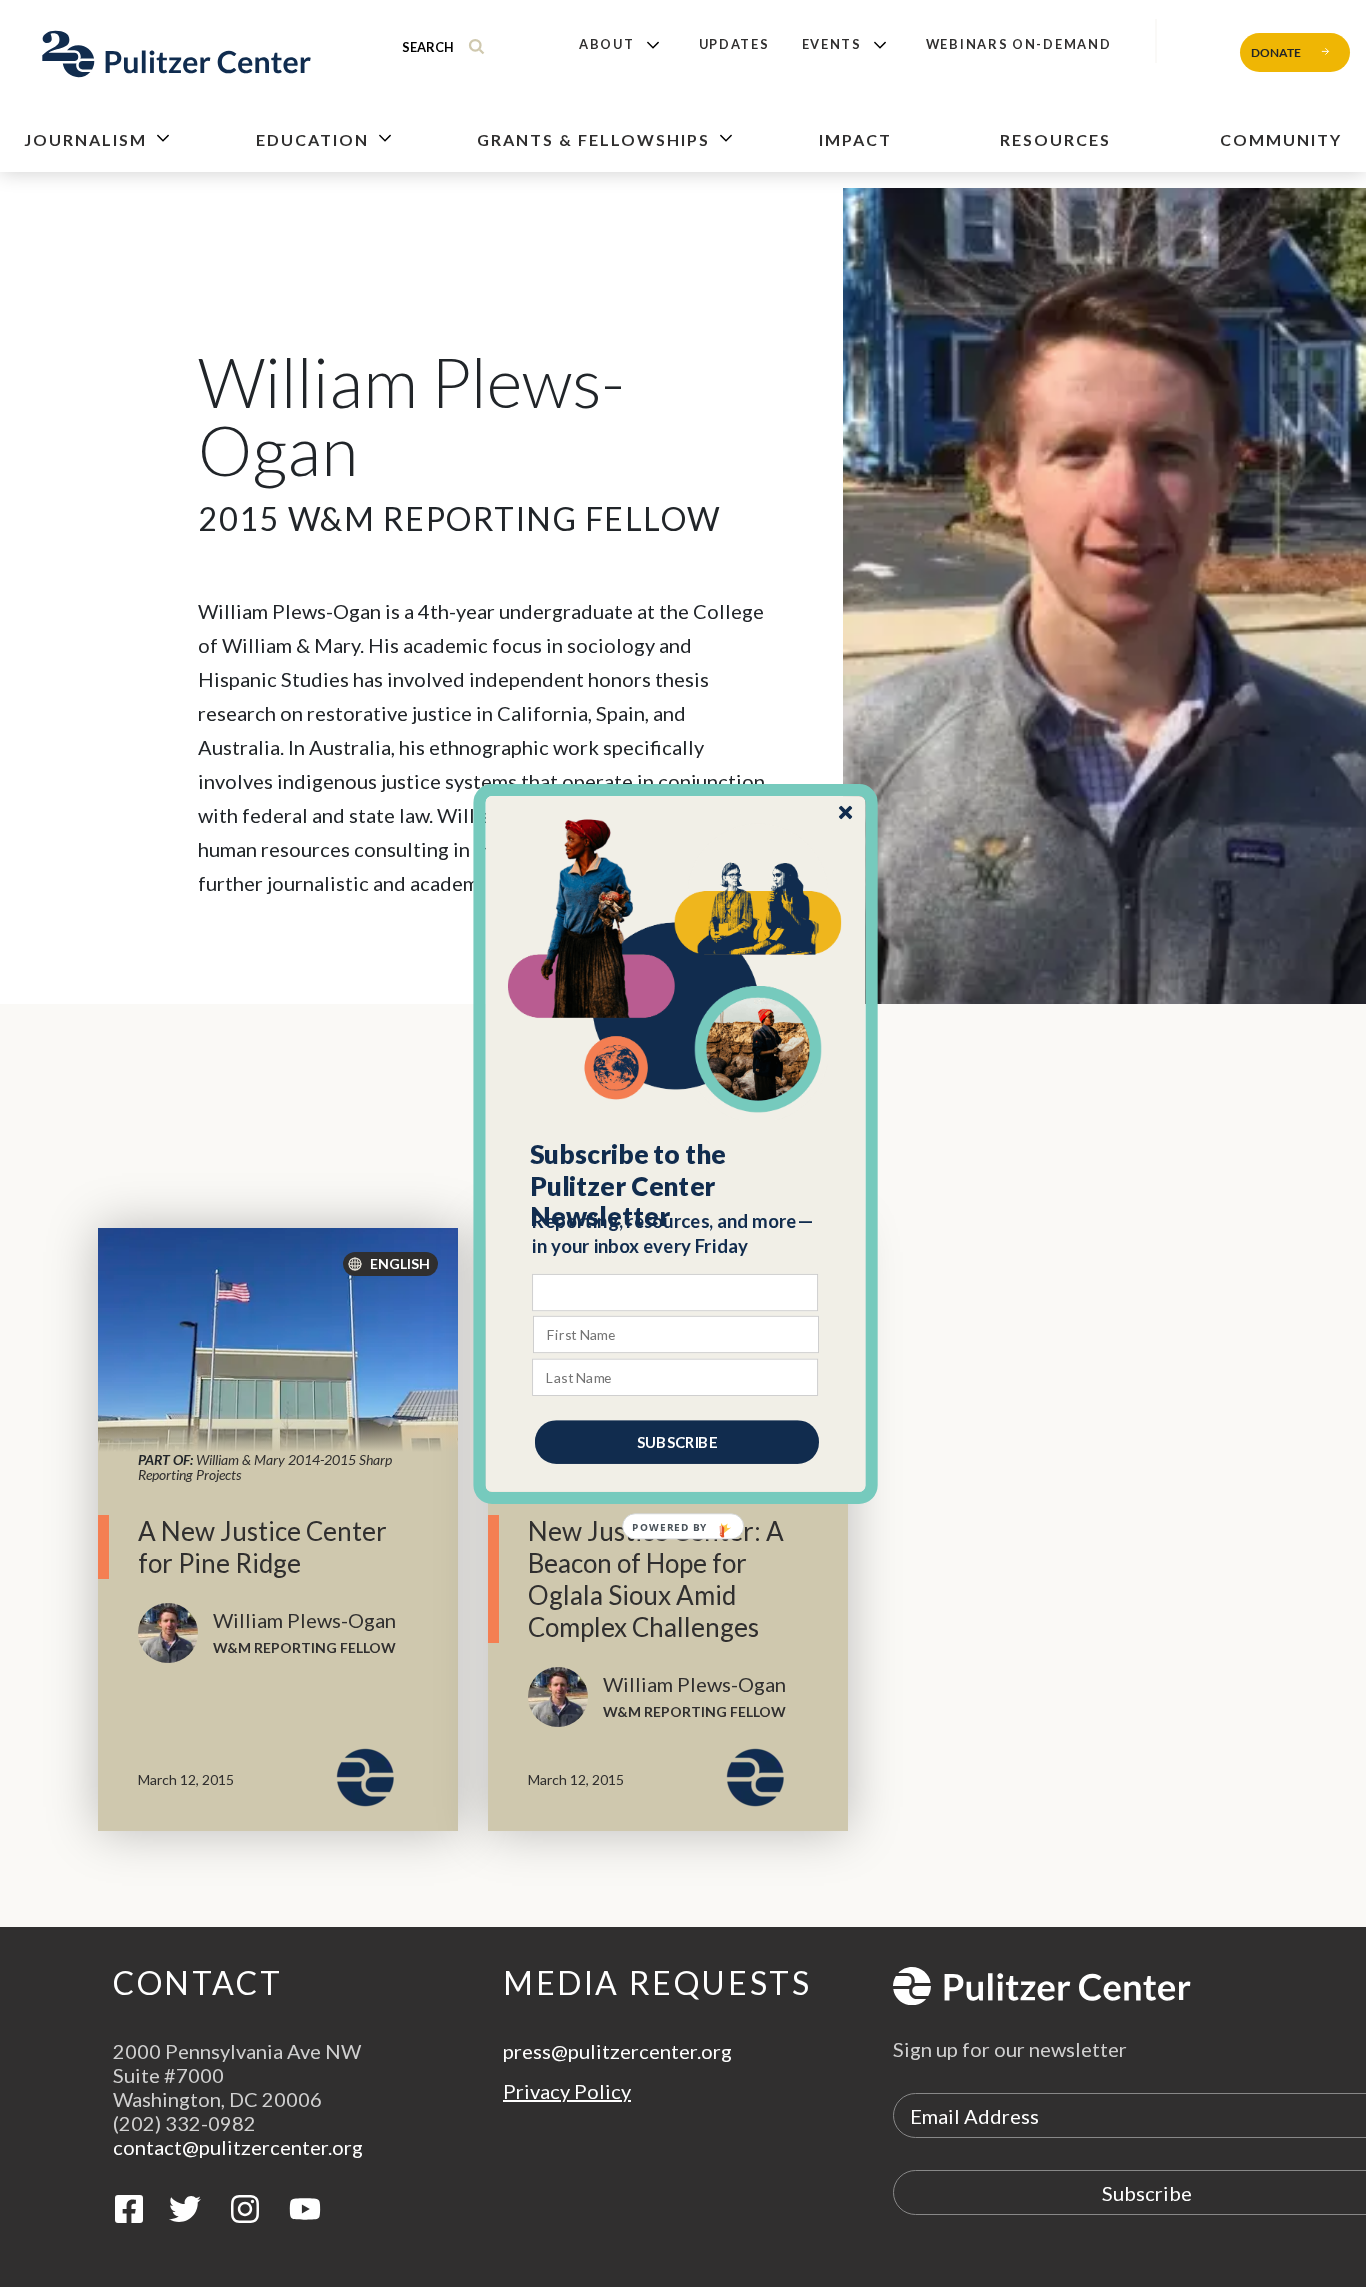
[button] (676, 1185)
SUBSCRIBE (677, 1441)
